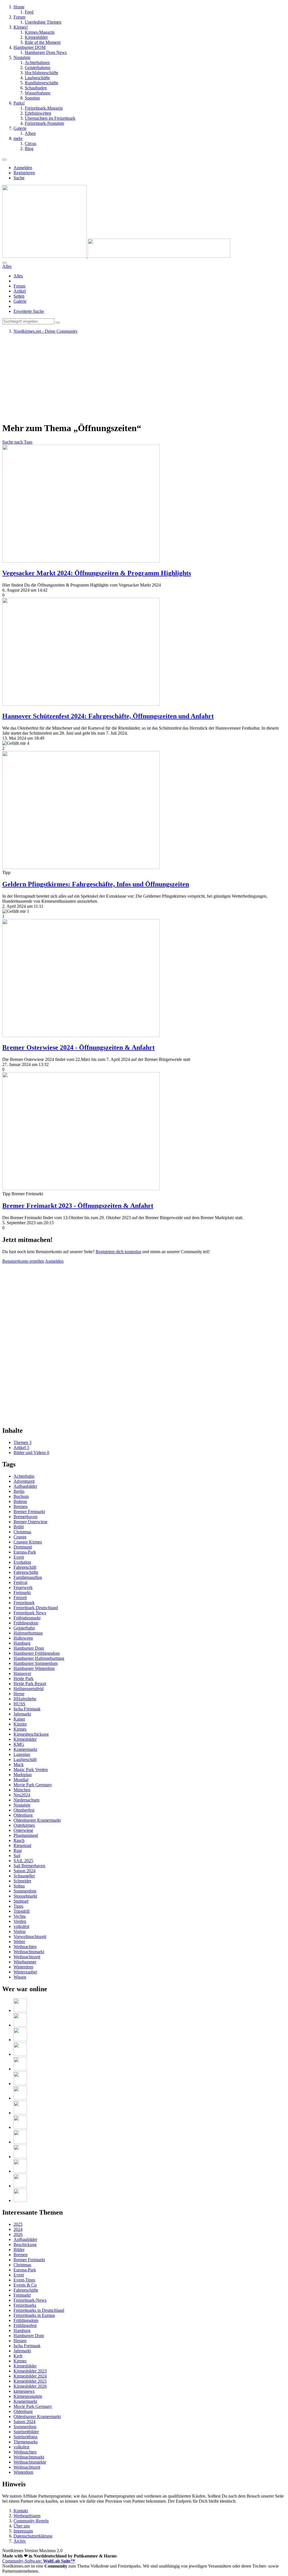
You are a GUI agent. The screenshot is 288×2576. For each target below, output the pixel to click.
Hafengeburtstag (28, 1633)
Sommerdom (25, 1891)
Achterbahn (24, 1476)
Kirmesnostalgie (28, 2396)
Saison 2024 (24, 1871)
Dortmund (23, 1547)
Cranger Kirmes (28, 1542)
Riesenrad (22, 1845)
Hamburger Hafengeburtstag (39, 1658)
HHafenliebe (25, 1699)
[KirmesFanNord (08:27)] (20, 2069)
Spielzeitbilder (26, 2432)
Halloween (23, 1638)
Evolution (22, 1562)
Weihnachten (25, 1947)
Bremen (21, 1507)
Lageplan (22, 1754)
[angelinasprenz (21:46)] (20, 2127)
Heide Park (23, 1679)
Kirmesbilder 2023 (30, 2371)
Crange (20, 1537)
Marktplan (23, 1775)
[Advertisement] (144, 378)
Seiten (19, 296)
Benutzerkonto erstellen (23, 1261)
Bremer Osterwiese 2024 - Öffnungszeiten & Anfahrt (78, 1047)
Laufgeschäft (25, 1759)
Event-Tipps (24, 2280)
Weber (19, 1942)
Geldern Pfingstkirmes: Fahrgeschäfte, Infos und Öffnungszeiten (96, 884)
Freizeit (20, 1598)
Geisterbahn (24, 1628)
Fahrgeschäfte (26, 1572)
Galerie (20, 301)
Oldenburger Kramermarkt (37, 1820)
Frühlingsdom (26, 1623)
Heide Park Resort (30, 1684)
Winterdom (23, 1967)
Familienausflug (28, 1577)
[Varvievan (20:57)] (20, 2157)
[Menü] (4, 160)
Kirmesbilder (25, 1739)
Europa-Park (25, 1552)
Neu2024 (22, 1795)
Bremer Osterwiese (31, 1522)
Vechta (20, 1916)
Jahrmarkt (22, 1714)
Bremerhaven (25, 1517)
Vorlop (20, 1931)
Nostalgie (22, 1805)
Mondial (21, 1780)
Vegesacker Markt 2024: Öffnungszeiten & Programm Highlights (97, 573)
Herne (19, 1694)
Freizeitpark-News (30, 2300)
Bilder (19, 2250)
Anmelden (23, 168)
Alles (18, 276)
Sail (17, 1856)
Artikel (20, 291)
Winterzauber (25, 1972)
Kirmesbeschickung (31, 1734)
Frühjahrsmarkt (27, 1618)
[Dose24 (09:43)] (20, 2040)
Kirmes (20, 1729)
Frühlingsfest (25, 2325)
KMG (19, 1744)
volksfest (21, 1926)
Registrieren (24, 173)
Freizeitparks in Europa (34, 2315)
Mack (19, 1765)
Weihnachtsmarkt (29, 1952)
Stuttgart (21, 1901)
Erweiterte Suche (29, 311)
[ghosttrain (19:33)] (20, 2171)
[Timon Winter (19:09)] (20, 2200)
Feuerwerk (23, 1587)
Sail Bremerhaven (29, 1866)
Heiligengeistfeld (29, 1689)
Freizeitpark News (30, 1613)
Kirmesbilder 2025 (30, 2381)
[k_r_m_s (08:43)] (20, 2054)
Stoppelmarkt (25, 1896)
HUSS (19, 1704)
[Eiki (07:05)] (20, 2083)
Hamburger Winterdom (34, 1668)
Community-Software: (39, 2561)
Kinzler (20, 1724)
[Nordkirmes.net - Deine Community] (116, 256)
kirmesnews (24, 2391)
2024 (18, 2229)
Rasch (19, 1840)
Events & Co (25, 2285)
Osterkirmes (24, 1825)
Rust (18, 1850)
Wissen (20, 1977)
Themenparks (26, 2442)
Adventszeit (24, 1481)
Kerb (18, 2356)
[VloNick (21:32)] (20, 2142)
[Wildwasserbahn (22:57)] (20, 2113)
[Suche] (4, 263)
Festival (20, 1582)
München (22, 1790)
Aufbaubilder (25, 1486)
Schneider (22, 1881)
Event (19, 1557)
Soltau (19, 1886)
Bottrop (20, 1501)
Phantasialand (26, 1835)
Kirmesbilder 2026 (30, 2386)
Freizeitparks (25, 2305)
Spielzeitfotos (25, 2437)
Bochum (21, 1496)
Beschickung (25, 2245)
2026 (18, 2234)
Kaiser (19, 1719)
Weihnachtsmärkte (30, 2462)
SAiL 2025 (23, 1861)
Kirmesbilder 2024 (30, 2376)
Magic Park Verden (31, 1770)
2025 (18, 2224)
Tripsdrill (22, 1911)
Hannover (22, 1673)
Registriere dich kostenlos (118, 1252)
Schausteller (24, 1876)
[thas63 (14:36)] (20, 2186)
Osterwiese (23, 1830)
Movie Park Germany (33, 1785)
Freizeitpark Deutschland (36, 1608)
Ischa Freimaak (27, 1709)
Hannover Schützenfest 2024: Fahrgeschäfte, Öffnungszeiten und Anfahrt (108, 716)
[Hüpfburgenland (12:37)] (20, 2010)
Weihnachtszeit (27, 1957)
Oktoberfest (24, 1810)
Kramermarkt (25, 1749)
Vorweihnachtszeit (30, 1936)
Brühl (19, 1527)
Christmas (22, 1532)
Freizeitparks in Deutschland (39, 2310)
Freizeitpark (24, 1603)
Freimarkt (22, 1593)
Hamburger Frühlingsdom (37, 1653)
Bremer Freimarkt (29, 1512)
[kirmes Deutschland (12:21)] (20, 2025)
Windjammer (25, 1962)
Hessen (20, 2341)
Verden (20, 1921)
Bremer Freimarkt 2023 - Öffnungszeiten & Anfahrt (78, 1206)
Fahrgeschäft (25, 1567)
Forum (19, 286)
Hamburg (22, 1643)
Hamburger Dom (29, 1648)
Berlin (19, 1491)
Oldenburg (23, 1815)
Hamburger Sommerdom (36, 1663)
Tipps (18, 1906)
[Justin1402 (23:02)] (20, 2098)
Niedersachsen (26, 1800)
